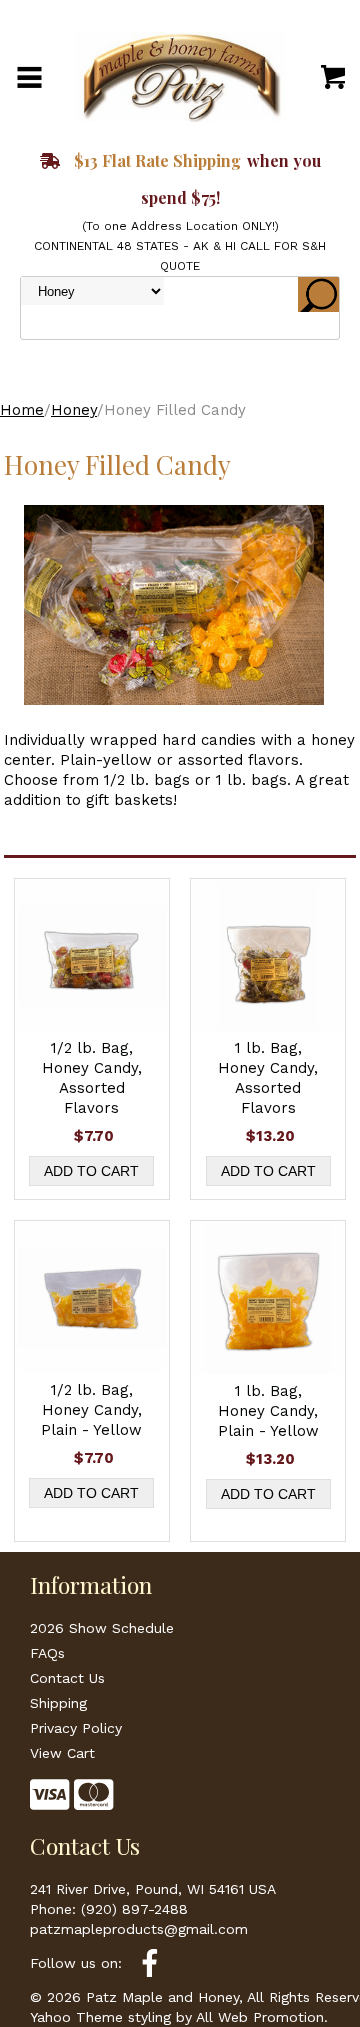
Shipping (58, 1703)
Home (22, 410)
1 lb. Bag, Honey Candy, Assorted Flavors (268, 1078)
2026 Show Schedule (102, 1628)
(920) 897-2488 (134, 1909)
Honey (74, 410)
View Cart (62, 1753)
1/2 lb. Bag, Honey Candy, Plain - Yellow (91, 1410)
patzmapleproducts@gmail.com (139, 1929)
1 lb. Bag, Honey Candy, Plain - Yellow (268, 1411)
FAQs (47, 1653)
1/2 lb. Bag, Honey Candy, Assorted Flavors (92, 1078)
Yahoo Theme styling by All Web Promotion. (179, 2017)
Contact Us (67, 1678)
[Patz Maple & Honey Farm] (180, 76)
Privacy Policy (76, 1728)
